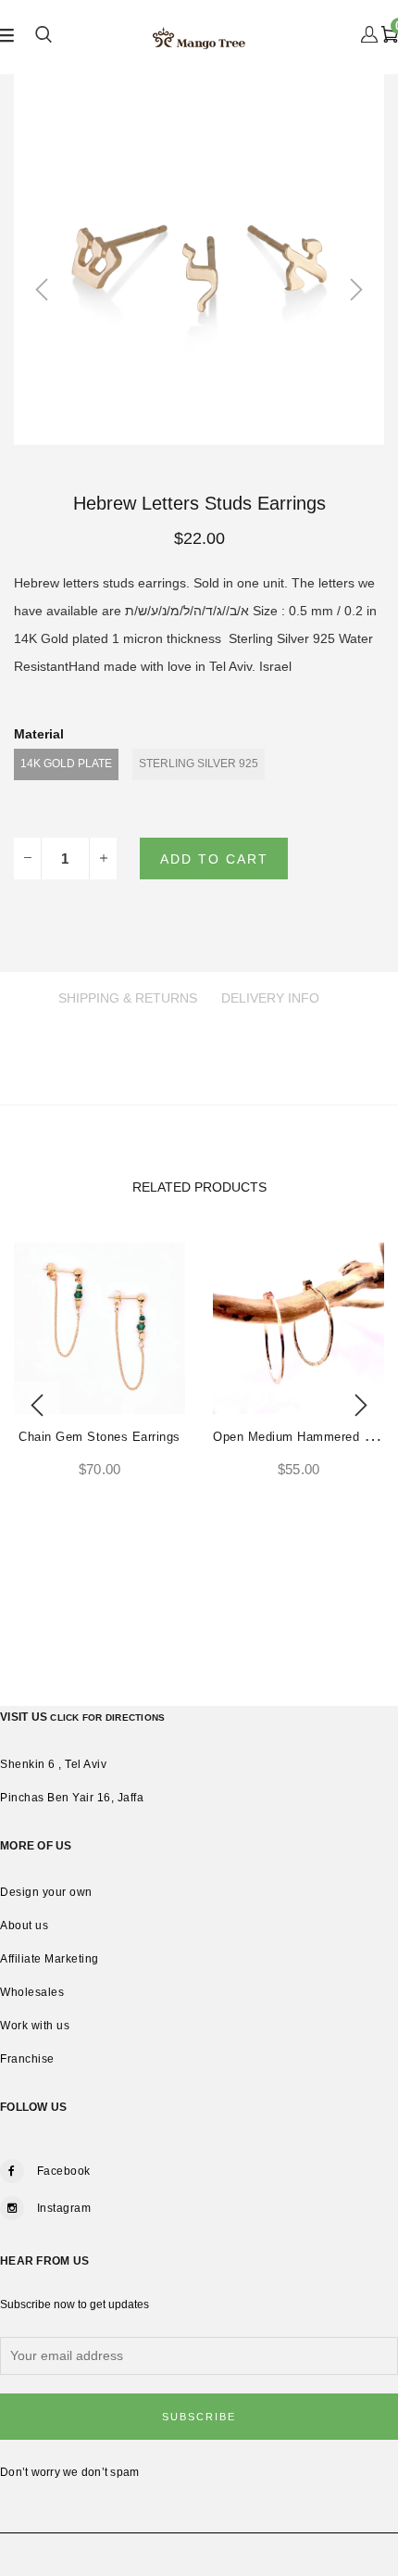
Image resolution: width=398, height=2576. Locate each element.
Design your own (46, 1892)
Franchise (27, 2059)
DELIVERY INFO (270, 998)
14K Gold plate (66, 764)
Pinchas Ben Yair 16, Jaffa (72, 1798)
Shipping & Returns (128, 998)
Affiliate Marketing (50, 1959)
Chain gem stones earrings (99, 1437)
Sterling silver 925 (199, 764)
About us (24, 1926)
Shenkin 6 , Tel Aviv (53, 1764)
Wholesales (32, 1992)
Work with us (35, 2026)
